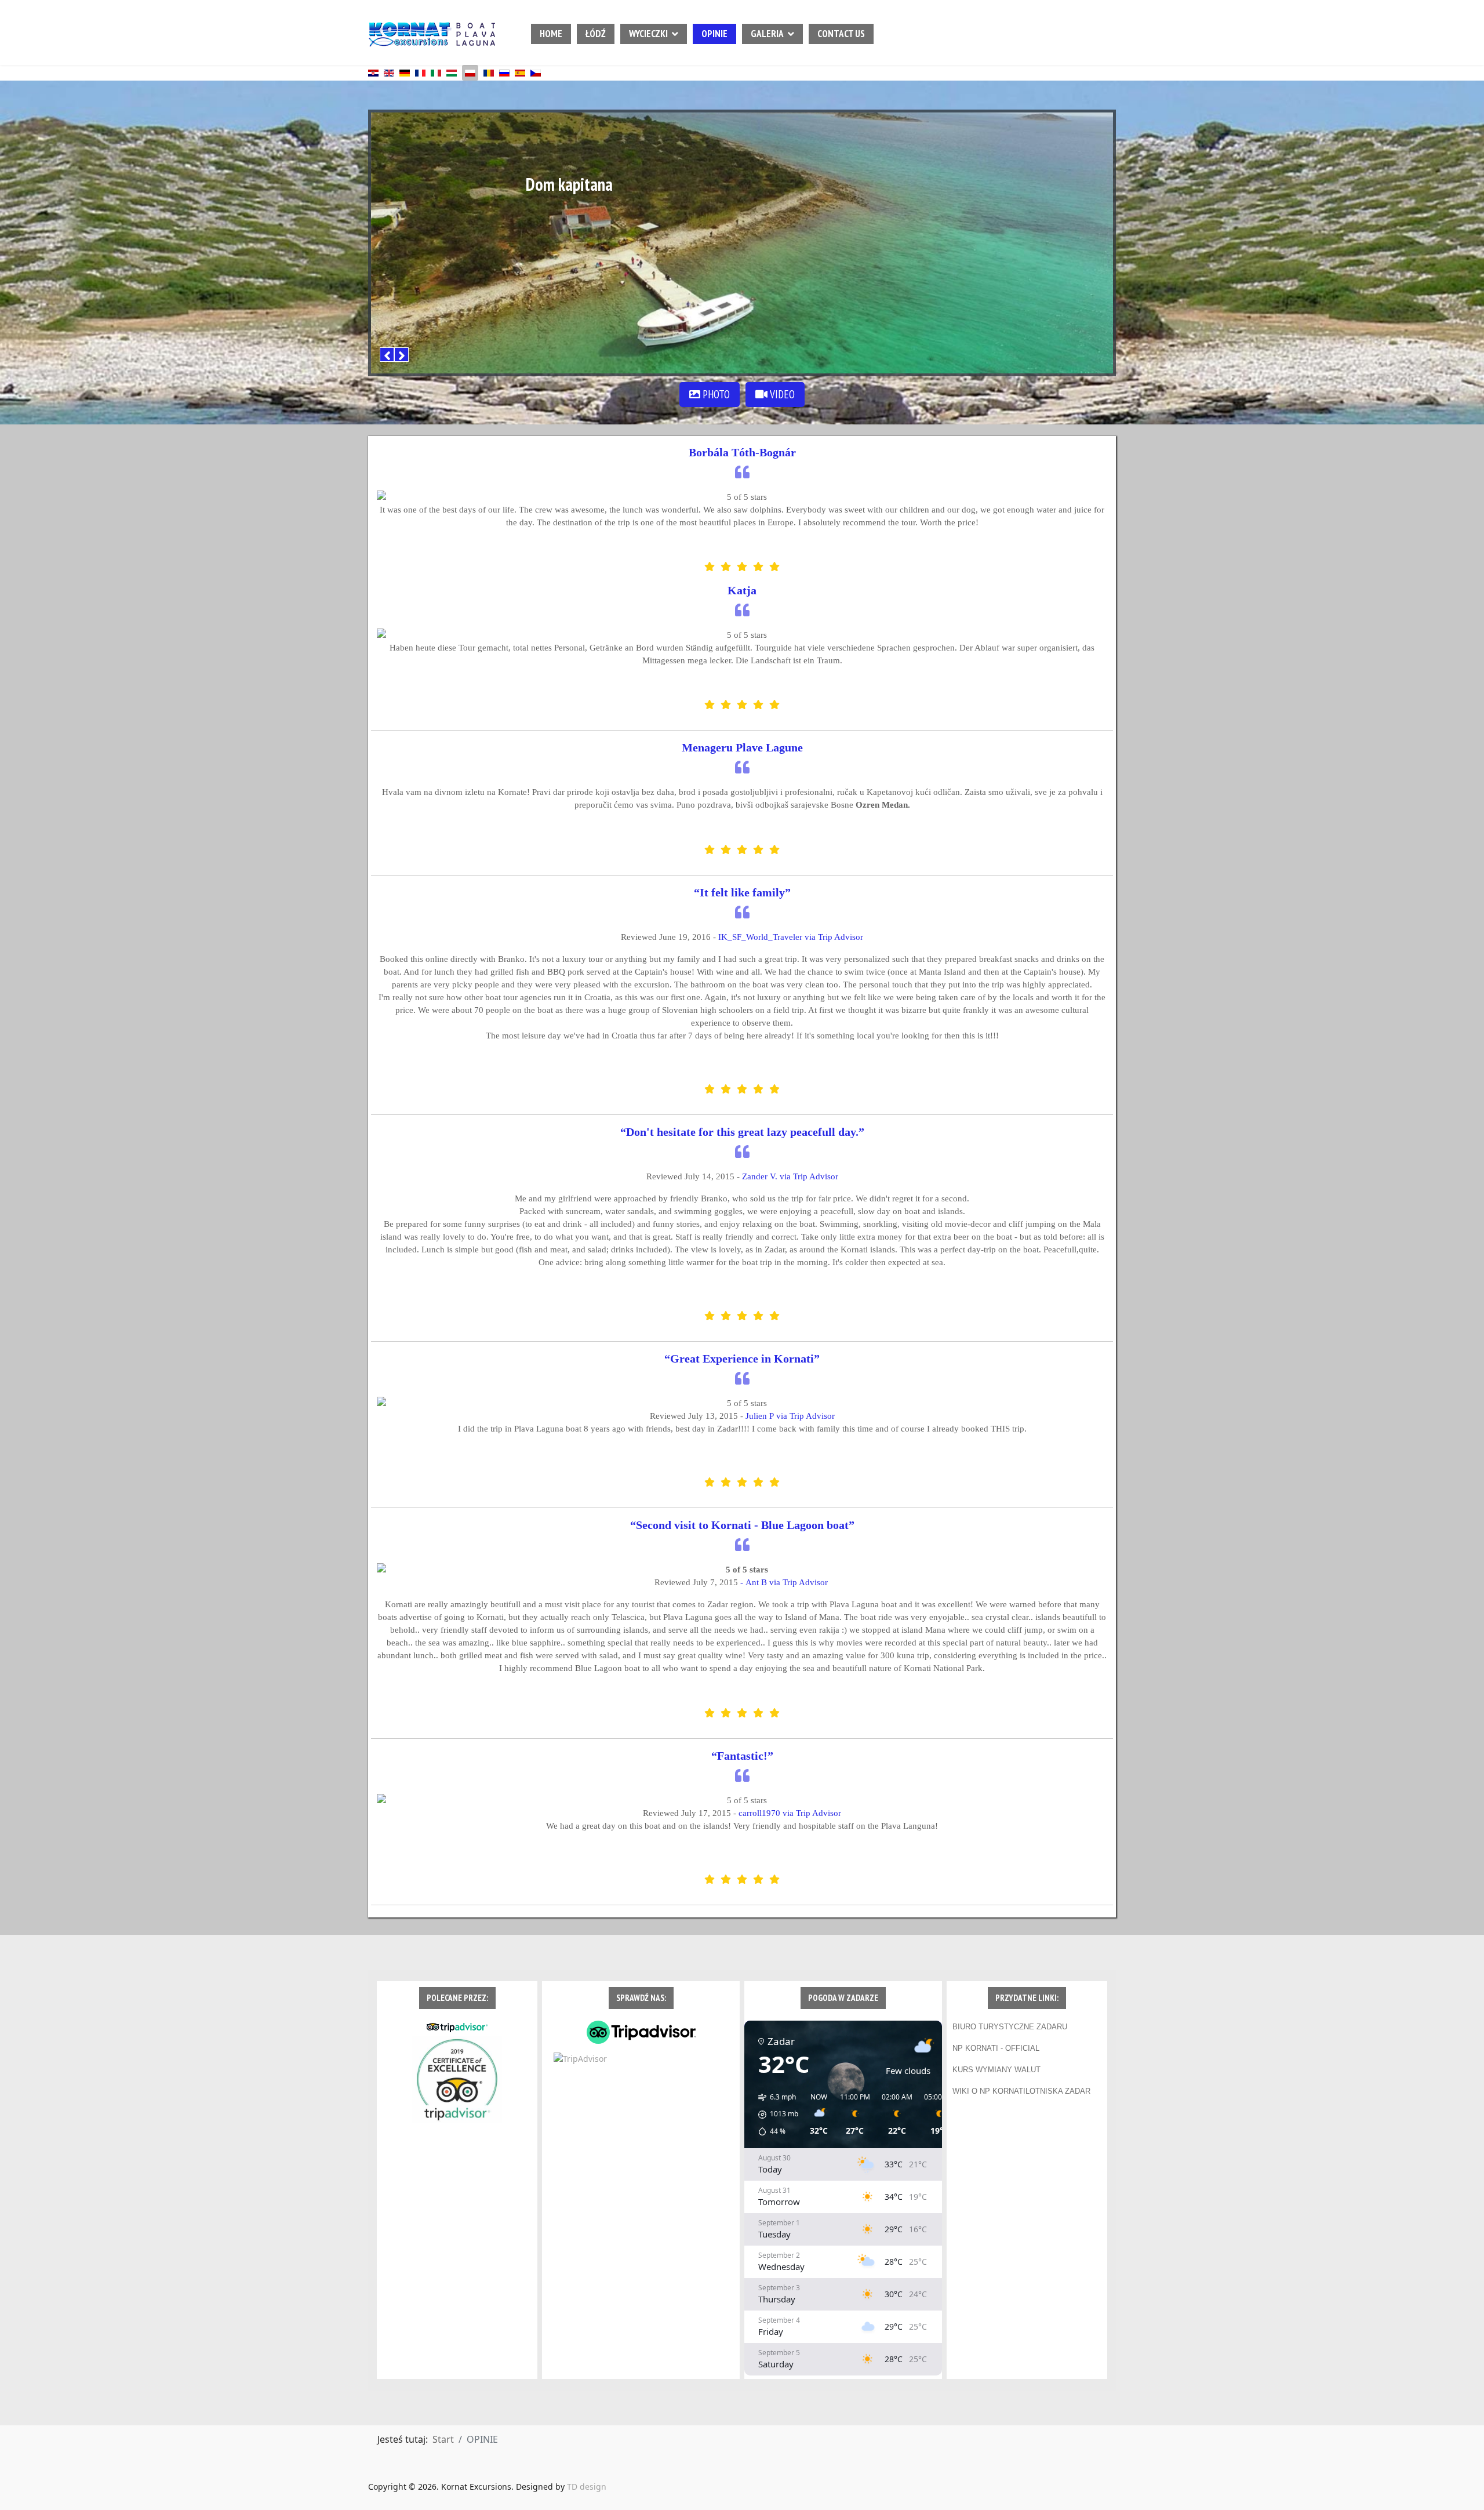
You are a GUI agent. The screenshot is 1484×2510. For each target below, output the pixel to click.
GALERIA (767, 34)
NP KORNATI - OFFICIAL (996, 2048)
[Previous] (387, 355)
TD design (587, 2487)
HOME (551, 34)
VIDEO (781, 394)
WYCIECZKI (648, 34)
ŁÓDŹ (596, 34)
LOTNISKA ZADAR (1058, 2091)
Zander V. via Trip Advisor (790, 1176)
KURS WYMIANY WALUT (996, 2070)
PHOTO (715, 394)
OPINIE (714, 34)
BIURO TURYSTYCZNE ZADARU (1010, 2027)
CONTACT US (841, 34)
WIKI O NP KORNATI (989, 2091)
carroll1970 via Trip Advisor (790, 1813)
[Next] (401, 355)
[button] (774, 2115)
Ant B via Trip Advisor (788, 1582)
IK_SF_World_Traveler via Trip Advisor (791, 937)
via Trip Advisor (790, 1416)
